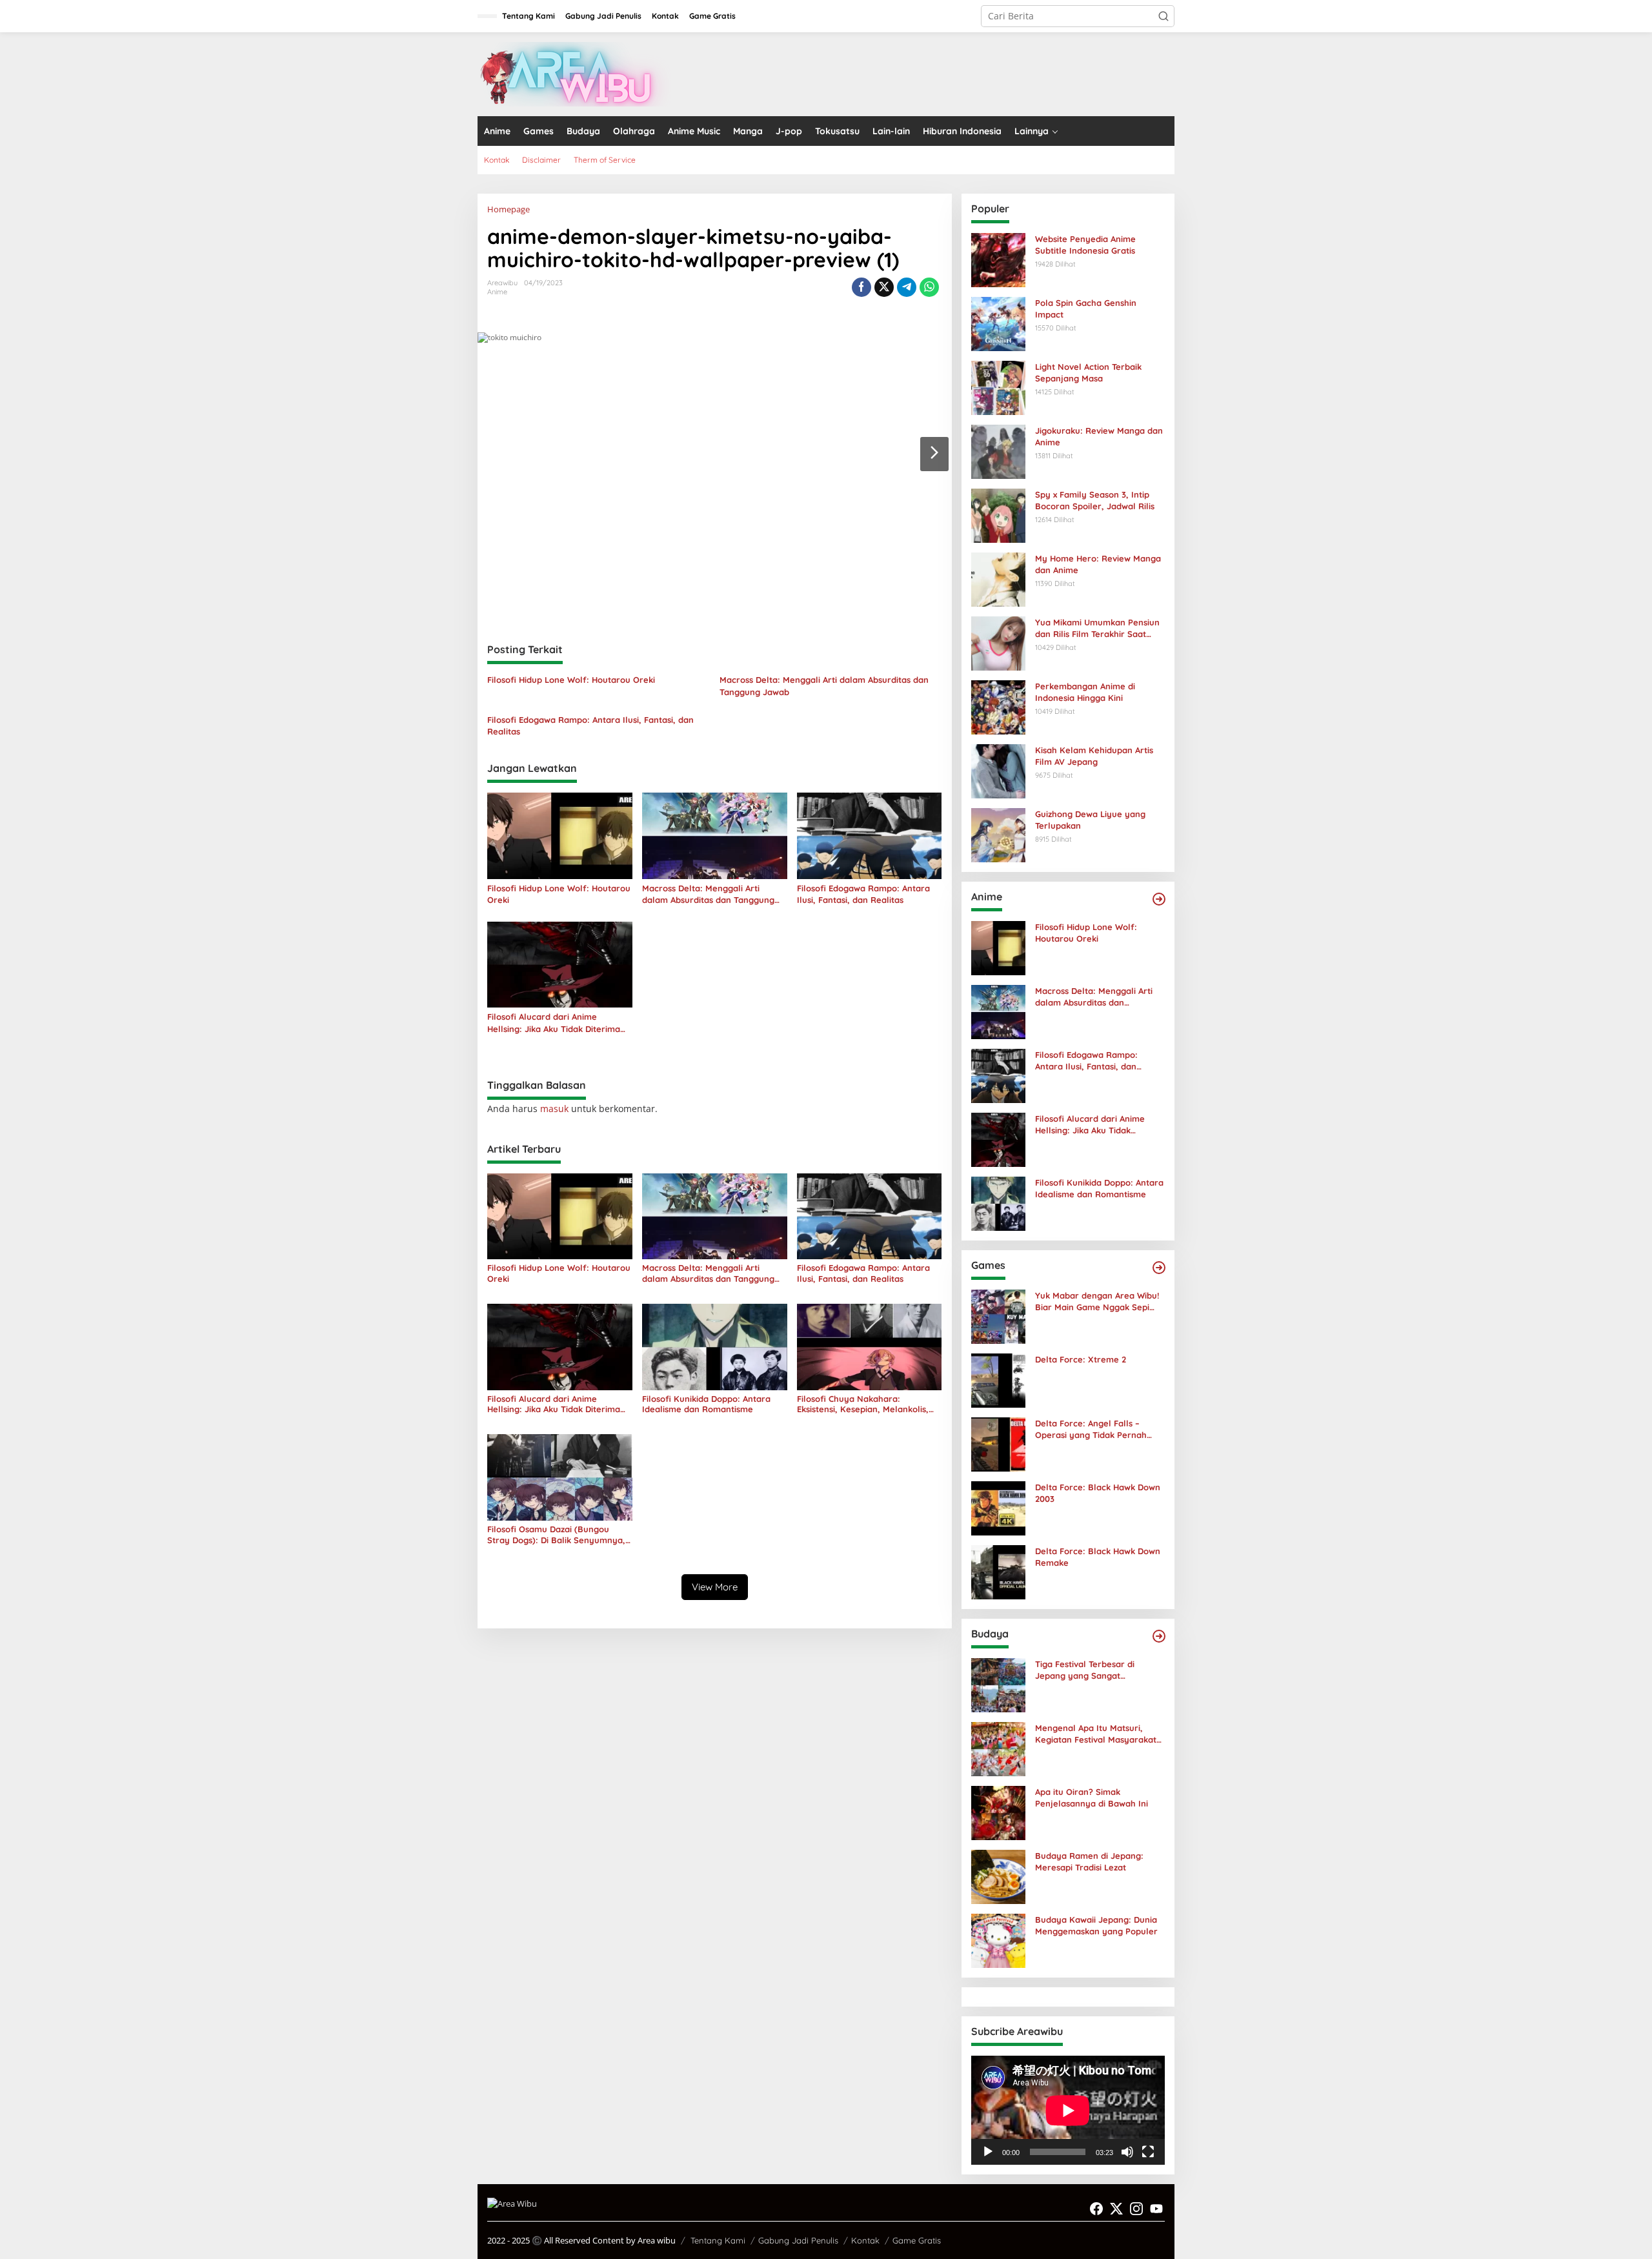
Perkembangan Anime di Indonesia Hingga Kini (1085, 692)
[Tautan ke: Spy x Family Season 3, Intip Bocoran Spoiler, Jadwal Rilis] (998, 515)
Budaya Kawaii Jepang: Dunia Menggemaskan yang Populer (1096, 1925)
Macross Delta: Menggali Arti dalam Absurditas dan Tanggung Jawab (824, 685)
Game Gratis (917, 2240)
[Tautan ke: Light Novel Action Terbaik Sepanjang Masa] (998, 387)
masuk (554, 1109)
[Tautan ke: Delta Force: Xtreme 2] (998, 1380)
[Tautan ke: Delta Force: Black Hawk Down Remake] (998, 1571)
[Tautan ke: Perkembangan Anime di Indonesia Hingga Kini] (998, 706)
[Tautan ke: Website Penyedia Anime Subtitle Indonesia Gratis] (998, 259)
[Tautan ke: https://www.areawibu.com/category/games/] (1159, 1268)
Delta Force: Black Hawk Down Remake (1098, 1557)
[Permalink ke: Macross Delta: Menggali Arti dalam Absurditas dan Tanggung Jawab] (715, 835)
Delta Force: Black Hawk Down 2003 (1098, 1493)
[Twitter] (1116, 2209)
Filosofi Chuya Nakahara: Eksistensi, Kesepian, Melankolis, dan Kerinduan (863, 1404)
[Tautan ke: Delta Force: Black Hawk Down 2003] (998, 1507)
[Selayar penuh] (1148, 2152)
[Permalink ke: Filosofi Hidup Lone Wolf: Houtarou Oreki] (560, 835)
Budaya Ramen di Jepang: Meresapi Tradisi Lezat (1089, 1861)
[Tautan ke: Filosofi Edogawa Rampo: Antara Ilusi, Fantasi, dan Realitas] (998, 1075)
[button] (1163, 16)
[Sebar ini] (861, 287)
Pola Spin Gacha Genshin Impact (1086, 309)
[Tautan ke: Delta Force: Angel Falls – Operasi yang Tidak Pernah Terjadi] (998, 1444)
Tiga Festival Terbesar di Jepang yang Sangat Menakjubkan (1085, 1670)
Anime (497, 292)
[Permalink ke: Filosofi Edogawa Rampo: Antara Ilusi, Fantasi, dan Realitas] (870, 835)
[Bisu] (1127, 2152)
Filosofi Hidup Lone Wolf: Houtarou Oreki (571, 680)
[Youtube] (1156, 2209)
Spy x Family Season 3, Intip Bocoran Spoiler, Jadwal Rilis (1095, 500)
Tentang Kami (718, 2240)
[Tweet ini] (884, 287)
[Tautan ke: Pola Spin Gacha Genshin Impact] (998, 323)
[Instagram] (1136, 2209)
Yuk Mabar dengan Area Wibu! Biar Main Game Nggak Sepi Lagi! (1097, 1302)
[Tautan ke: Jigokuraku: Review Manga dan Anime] (998, 451)
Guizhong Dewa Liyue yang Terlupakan (1090, 820)
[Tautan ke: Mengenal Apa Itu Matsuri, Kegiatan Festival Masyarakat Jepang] (998, 1748)
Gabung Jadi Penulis (798, 2240)
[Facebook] (1096, 2209)
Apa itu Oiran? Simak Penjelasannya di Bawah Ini (1092, 1798)
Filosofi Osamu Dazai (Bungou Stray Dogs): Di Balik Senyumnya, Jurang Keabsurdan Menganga (556, 1535)
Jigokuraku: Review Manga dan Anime (1099, 436)
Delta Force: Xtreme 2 (1081, 1359)
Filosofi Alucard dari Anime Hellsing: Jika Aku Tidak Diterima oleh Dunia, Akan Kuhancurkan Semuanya (554, 1023)
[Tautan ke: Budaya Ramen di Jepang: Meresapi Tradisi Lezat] (998, 1876)
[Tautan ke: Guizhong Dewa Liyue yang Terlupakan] (998, 834)
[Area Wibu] (574, 73)
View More (715, 1587)
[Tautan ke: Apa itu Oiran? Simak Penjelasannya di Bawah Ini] (998, 1812)
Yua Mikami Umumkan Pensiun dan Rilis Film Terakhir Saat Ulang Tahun (1097, 628)
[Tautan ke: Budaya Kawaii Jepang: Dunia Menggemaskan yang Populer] (998, 1940)
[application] (1068, 2110)
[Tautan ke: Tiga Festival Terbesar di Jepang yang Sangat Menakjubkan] (998, 1684)
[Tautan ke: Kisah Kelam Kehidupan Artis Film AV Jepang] (998, 770)
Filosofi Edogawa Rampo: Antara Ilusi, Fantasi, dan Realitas (590, 725)
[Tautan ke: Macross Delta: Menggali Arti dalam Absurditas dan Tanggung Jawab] (998, 1011)
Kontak (865, 2240)
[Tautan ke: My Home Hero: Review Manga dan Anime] (998, 579)
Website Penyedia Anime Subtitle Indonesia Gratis (1085, 245)
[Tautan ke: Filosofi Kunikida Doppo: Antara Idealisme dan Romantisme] (998, 1203)
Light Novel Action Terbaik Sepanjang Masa (1088, 372)
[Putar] (988, 2152)
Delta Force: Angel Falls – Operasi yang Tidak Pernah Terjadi (1091, 1429)
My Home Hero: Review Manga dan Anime (1098, 564)
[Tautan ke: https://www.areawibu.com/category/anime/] (1159, 899)
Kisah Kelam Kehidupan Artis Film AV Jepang (1094, 756)
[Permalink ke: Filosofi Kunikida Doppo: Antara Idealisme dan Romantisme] (715, 1346)
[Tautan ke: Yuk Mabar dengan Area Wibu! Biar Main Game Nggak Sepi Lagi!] (998, 1316)
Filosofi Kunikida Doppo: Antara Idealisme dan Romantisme (706, 1404)
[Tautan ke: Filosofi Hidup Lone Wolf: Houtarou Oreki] (998, 947)
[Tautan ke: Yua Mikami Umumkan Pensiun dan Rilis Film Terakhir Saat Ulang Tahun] (998, 643)
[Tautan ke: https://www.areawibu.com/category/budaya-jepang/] (1159, 1636)
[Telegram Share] (907, 287)
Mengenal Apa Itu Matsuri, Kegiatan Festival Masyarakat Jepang (1096, 1734)
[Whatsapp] (929, 287)
